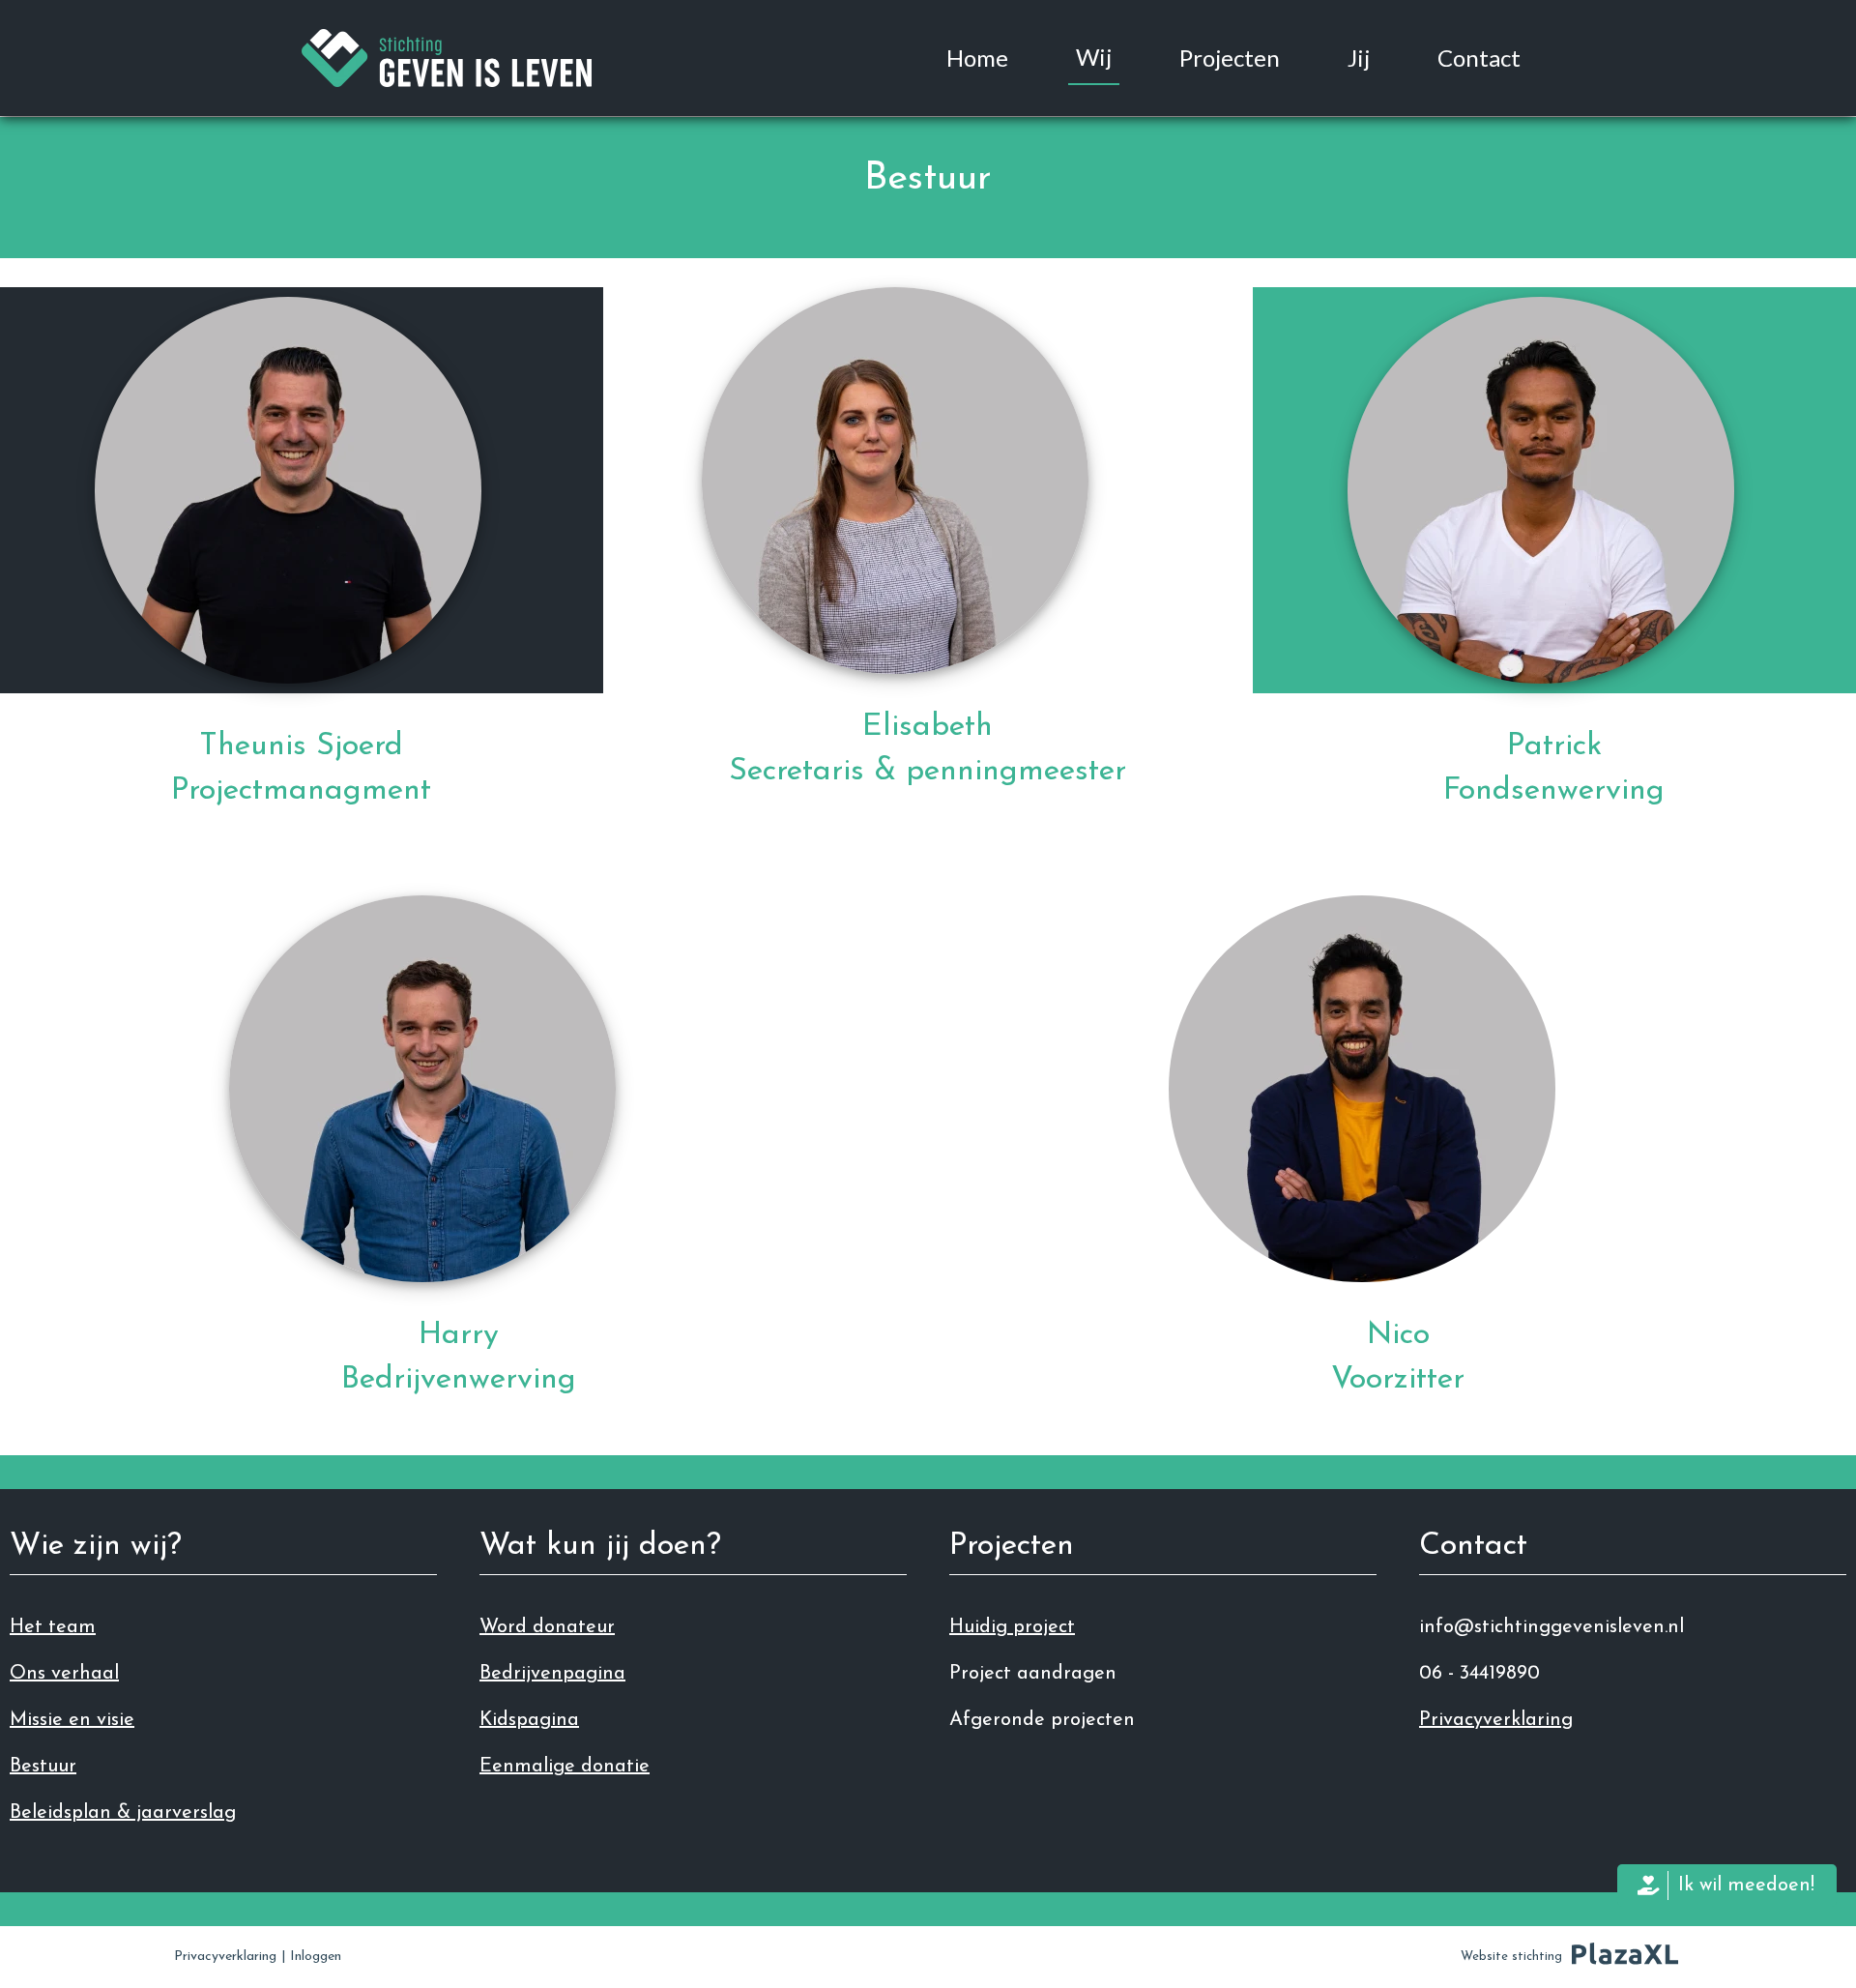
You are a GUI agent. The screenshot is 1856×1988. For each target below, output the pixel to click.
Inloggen (316, 1957)
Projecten (1230, 58)
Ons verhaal (64, 1674)
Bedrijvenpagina (552, 1674)
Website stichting (1511, 1957)
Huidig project (1012, 1627)
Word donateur (547, 1627)
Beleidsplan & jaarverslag (123, 1813)
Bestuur (43, 1767)
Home (977, 58)
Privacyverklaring (1496, 1720)
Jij (1359, 58)
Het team (53, 1627)
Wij (1094, 57)
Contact (1479, 58)
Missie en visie (72, 1720)
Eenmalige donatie (565, 1767)
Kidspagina (529, 1720)
